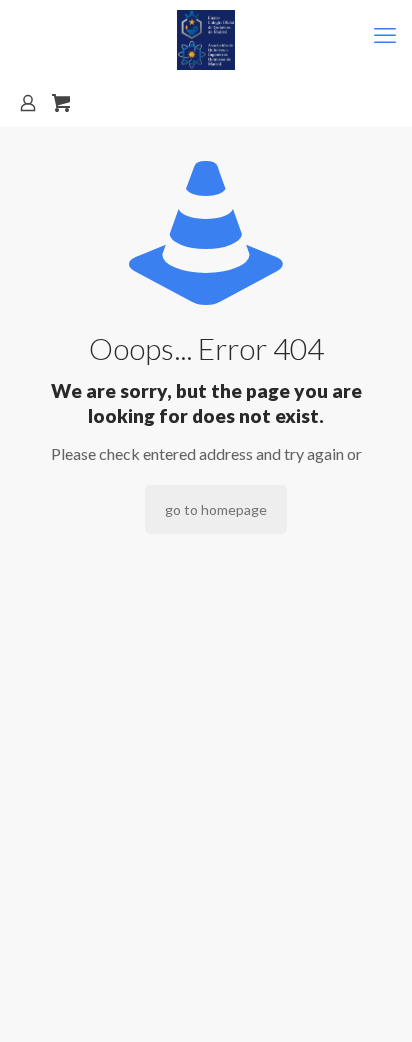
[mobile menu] (385, 35)
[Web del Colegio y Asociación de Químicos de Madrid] (206, 40)
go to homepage (216, 509)
